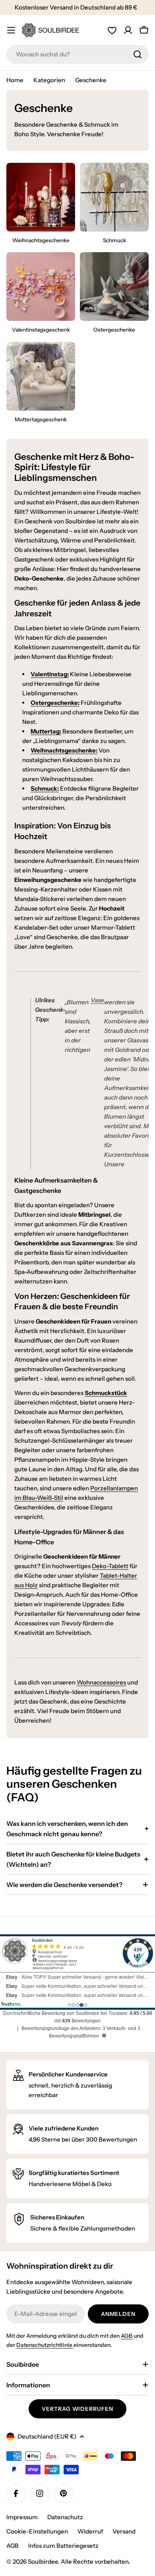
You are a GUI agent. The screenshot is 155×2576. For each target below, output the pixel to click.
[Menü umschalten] (11, 30)
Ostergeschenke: (55, 703)
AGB (127, 2336)
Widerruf (90, 2531)
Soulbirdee (43, 2562)
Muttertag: (46, 731)
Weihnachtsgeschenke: (64, 750)
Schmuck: (45, 788)
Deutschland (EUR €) (47, 2436)
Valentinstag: (50, 674)
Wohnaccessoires (101, 1682)
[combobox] (77, 54)
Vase (97, 1000)
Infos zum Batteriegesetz (63, 2546)
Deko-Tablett (110, 1566)
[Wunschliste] (112, 30)
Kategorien (49, 80)
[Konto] (128, 30)
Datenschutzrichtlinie (45, 2345)
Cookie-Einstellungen (37, 2531)
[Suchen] (138, 54)
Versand (124, 2531)
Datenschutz (65, 2517)
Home (15, 80)
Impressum (22, 2517)
